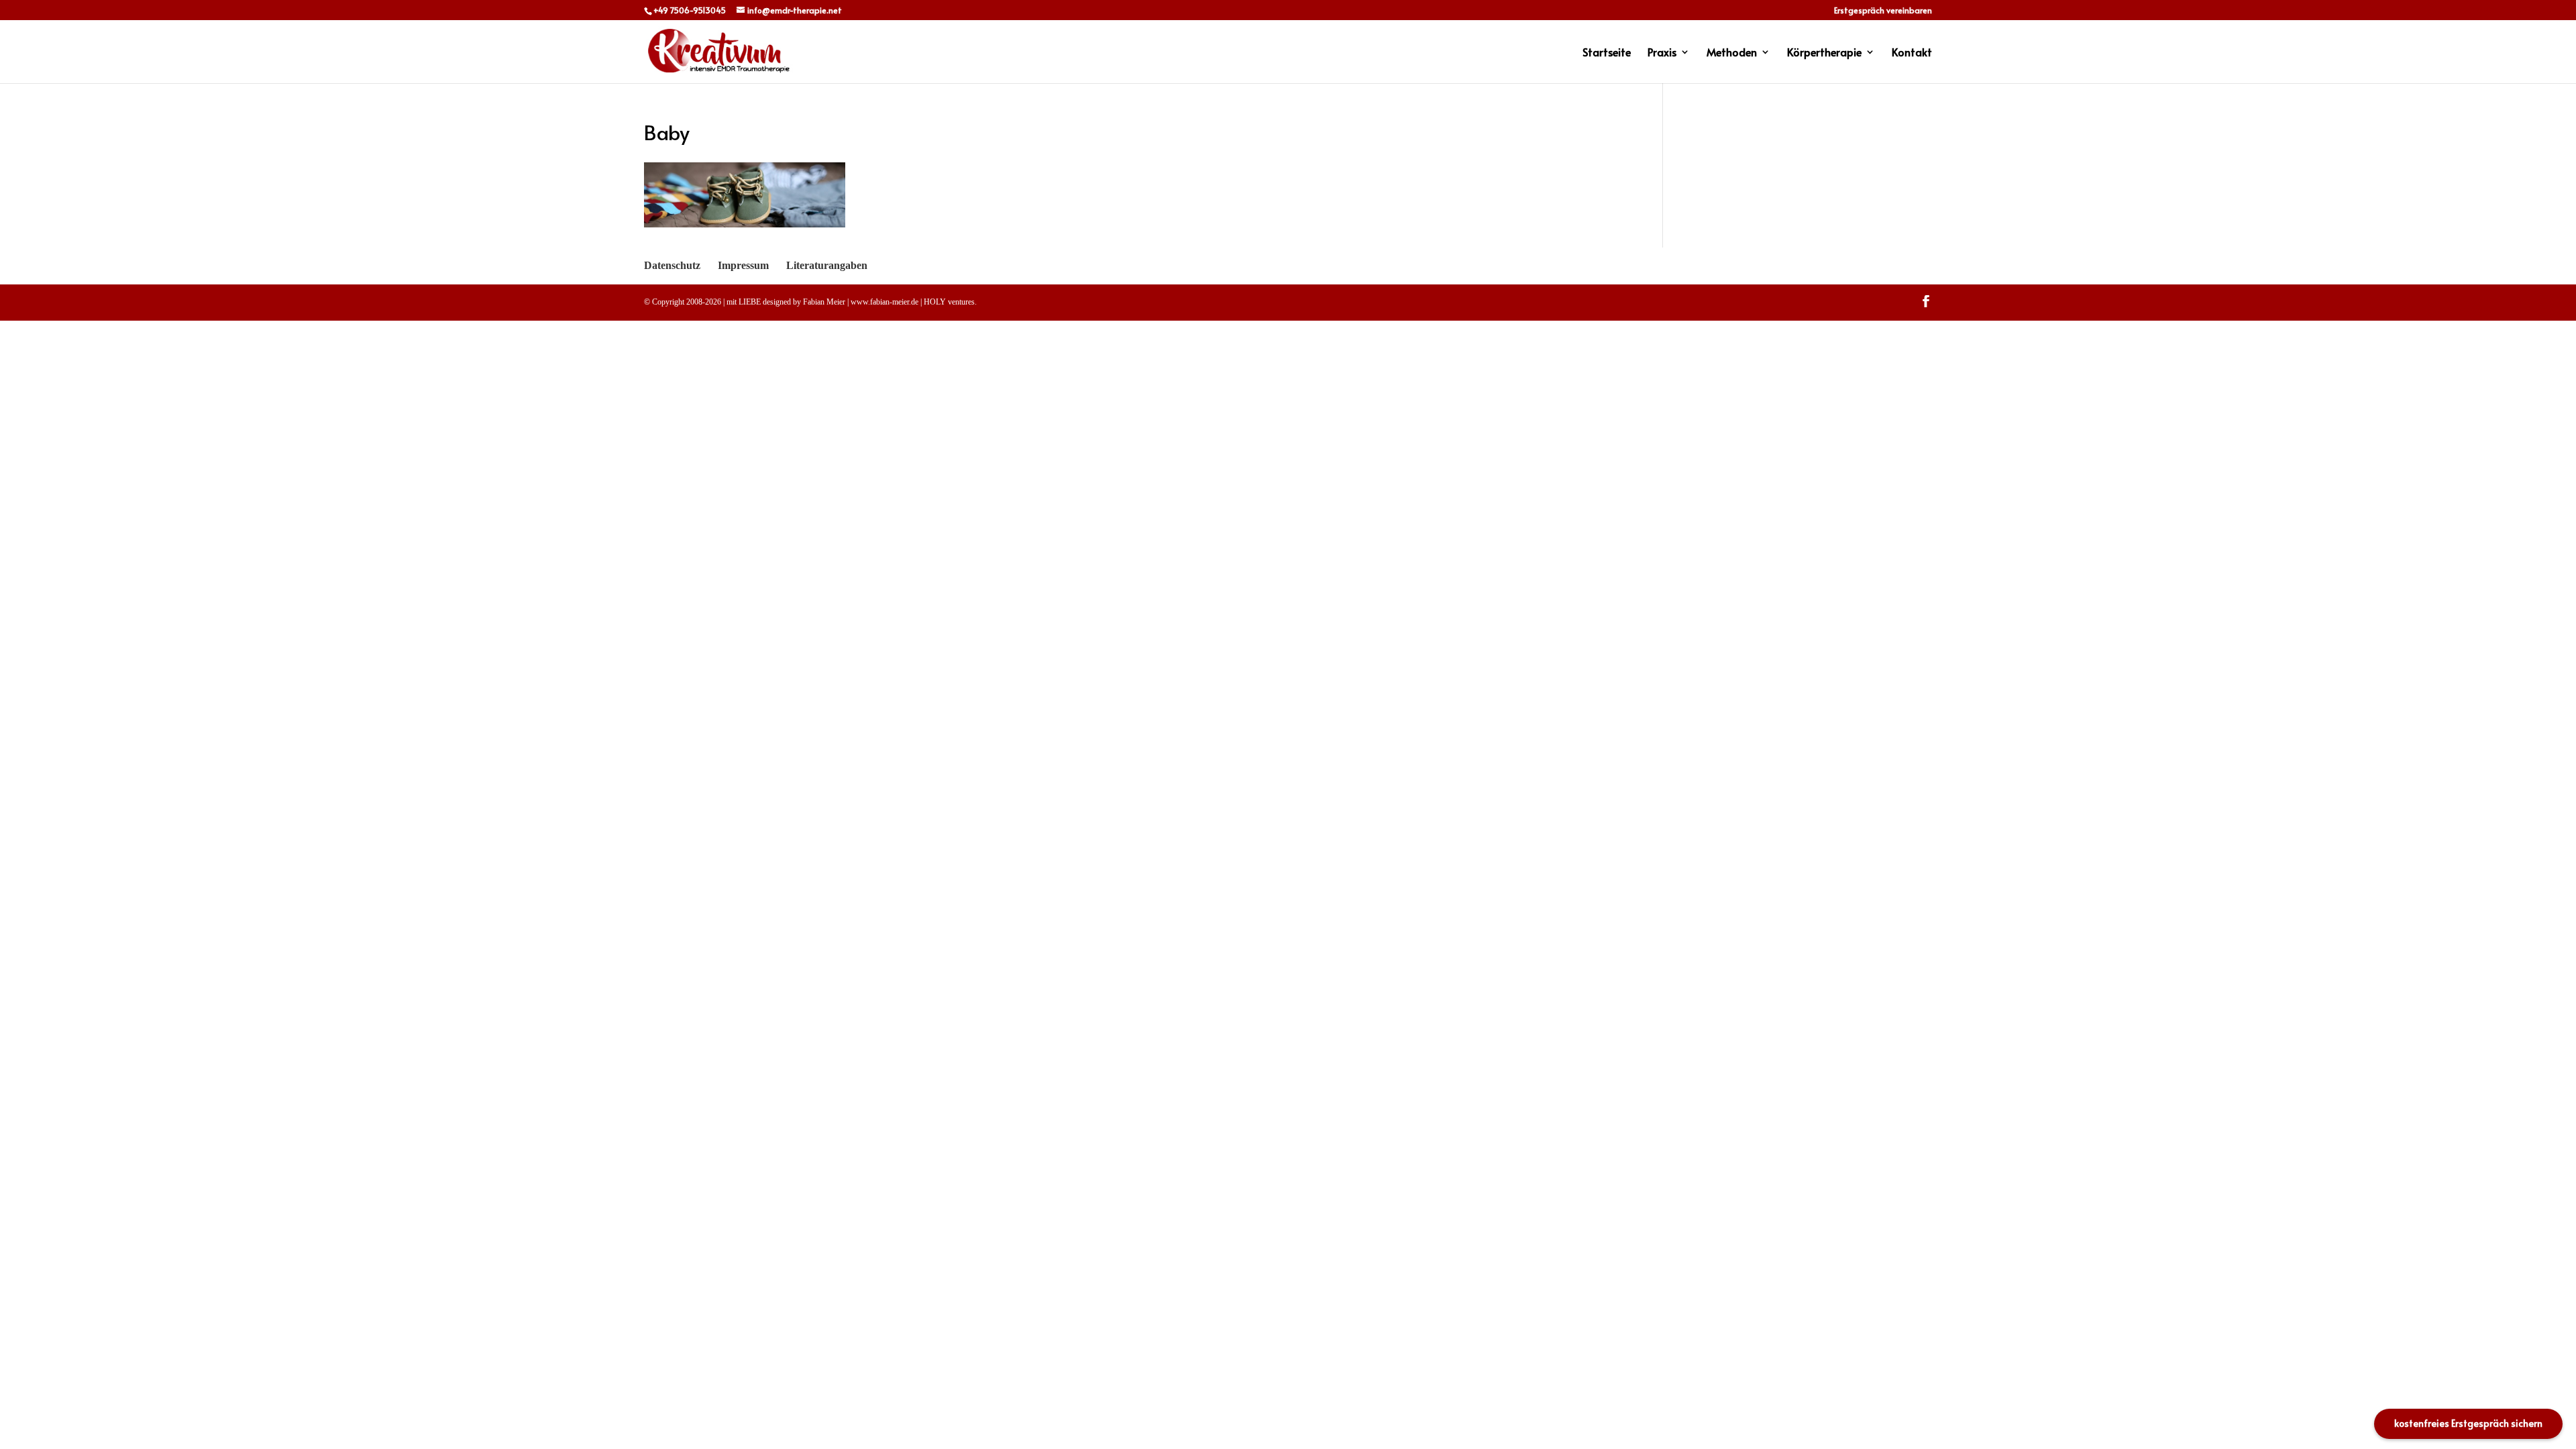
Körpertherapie (1824, 53)
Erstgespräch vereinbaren (1883, 11)
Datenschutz (672, 265)
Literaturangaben (827, 265)
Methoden (1732, 53)
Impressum (743, 265)
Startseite (1607, 53)
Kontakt (1912, 53)
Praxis (1662, 53)
